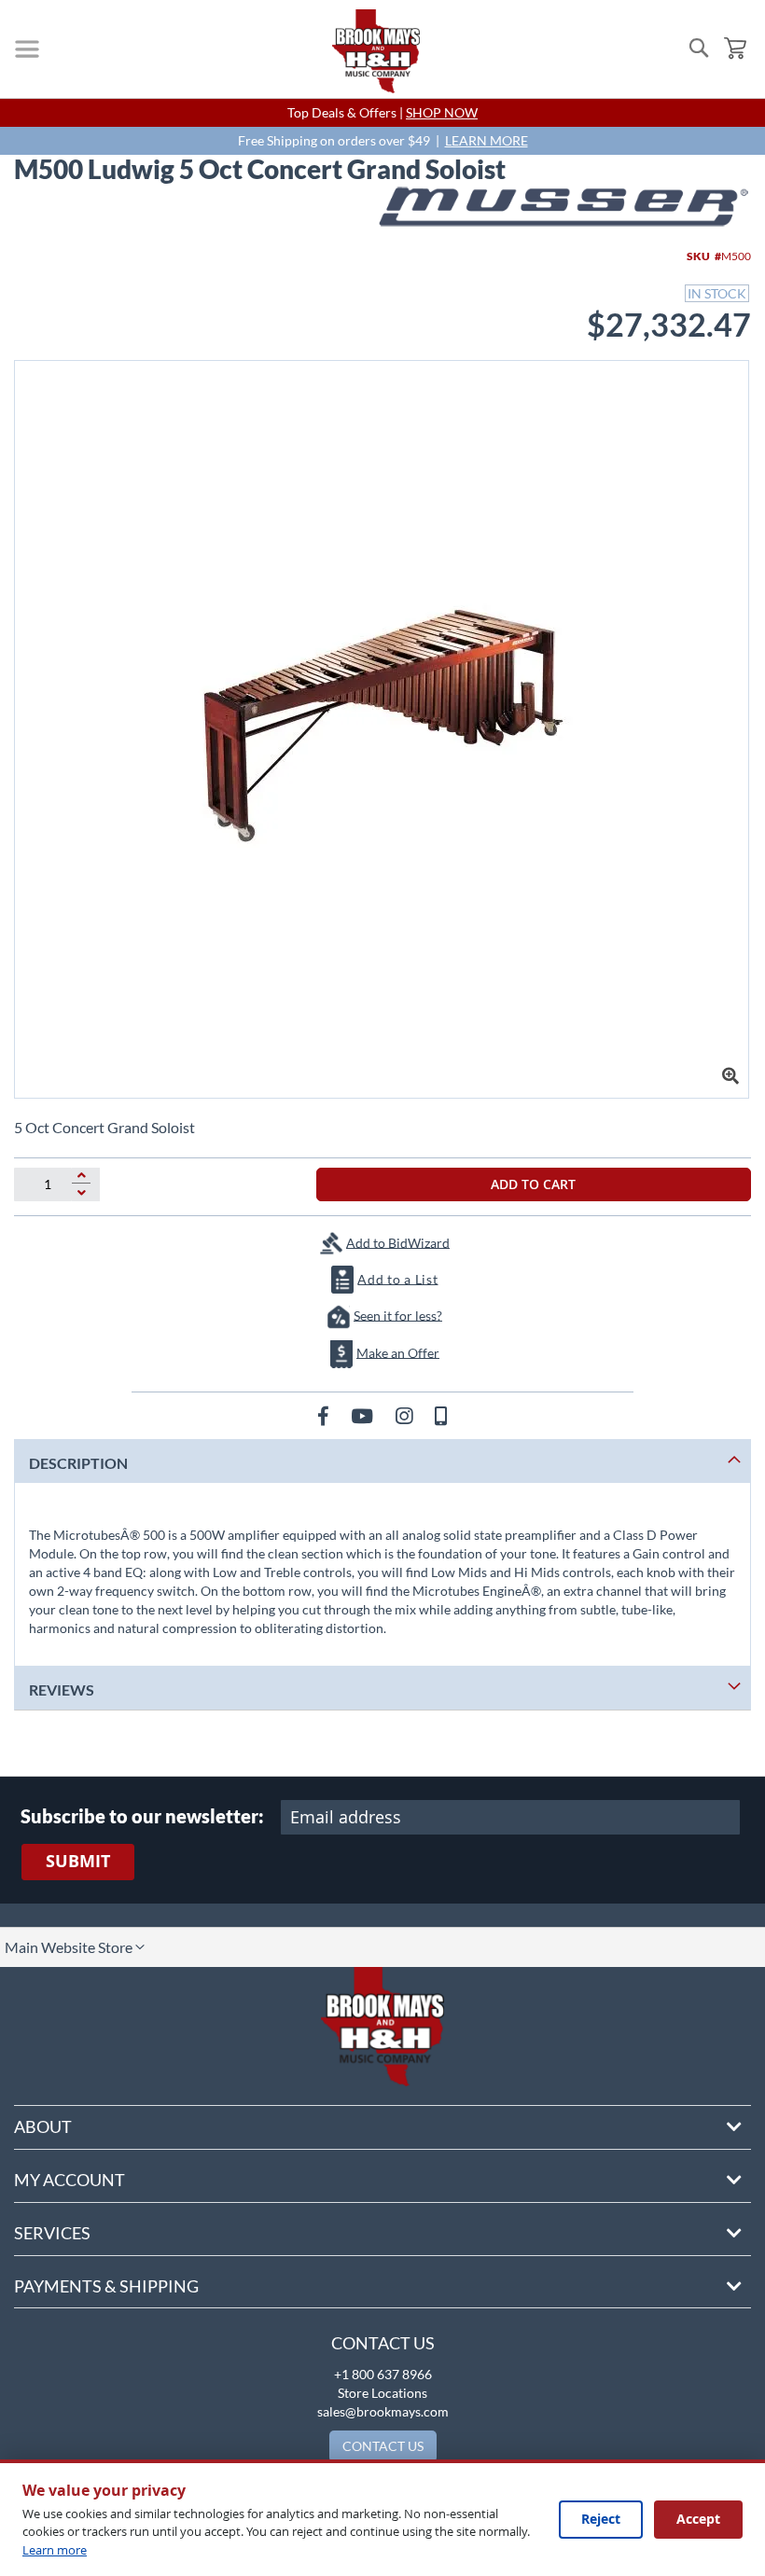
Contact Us (383, 2343)
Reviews (62, 1690)
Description (78, 1463)
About (43, 2126)
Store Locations (382, 2393)
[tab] (382, 1461)
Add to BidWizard (398, 1242)
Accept (698, 2519)
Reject (601, 2519)
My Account (70, 2180)
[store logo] (376, 51)
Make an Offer (398, 1352)
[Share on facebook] (325, 1415)
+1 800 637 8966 (383, 2374)
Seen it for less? (398, 1315)
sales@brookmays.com (383, 2411)
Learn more (55, 2550)
